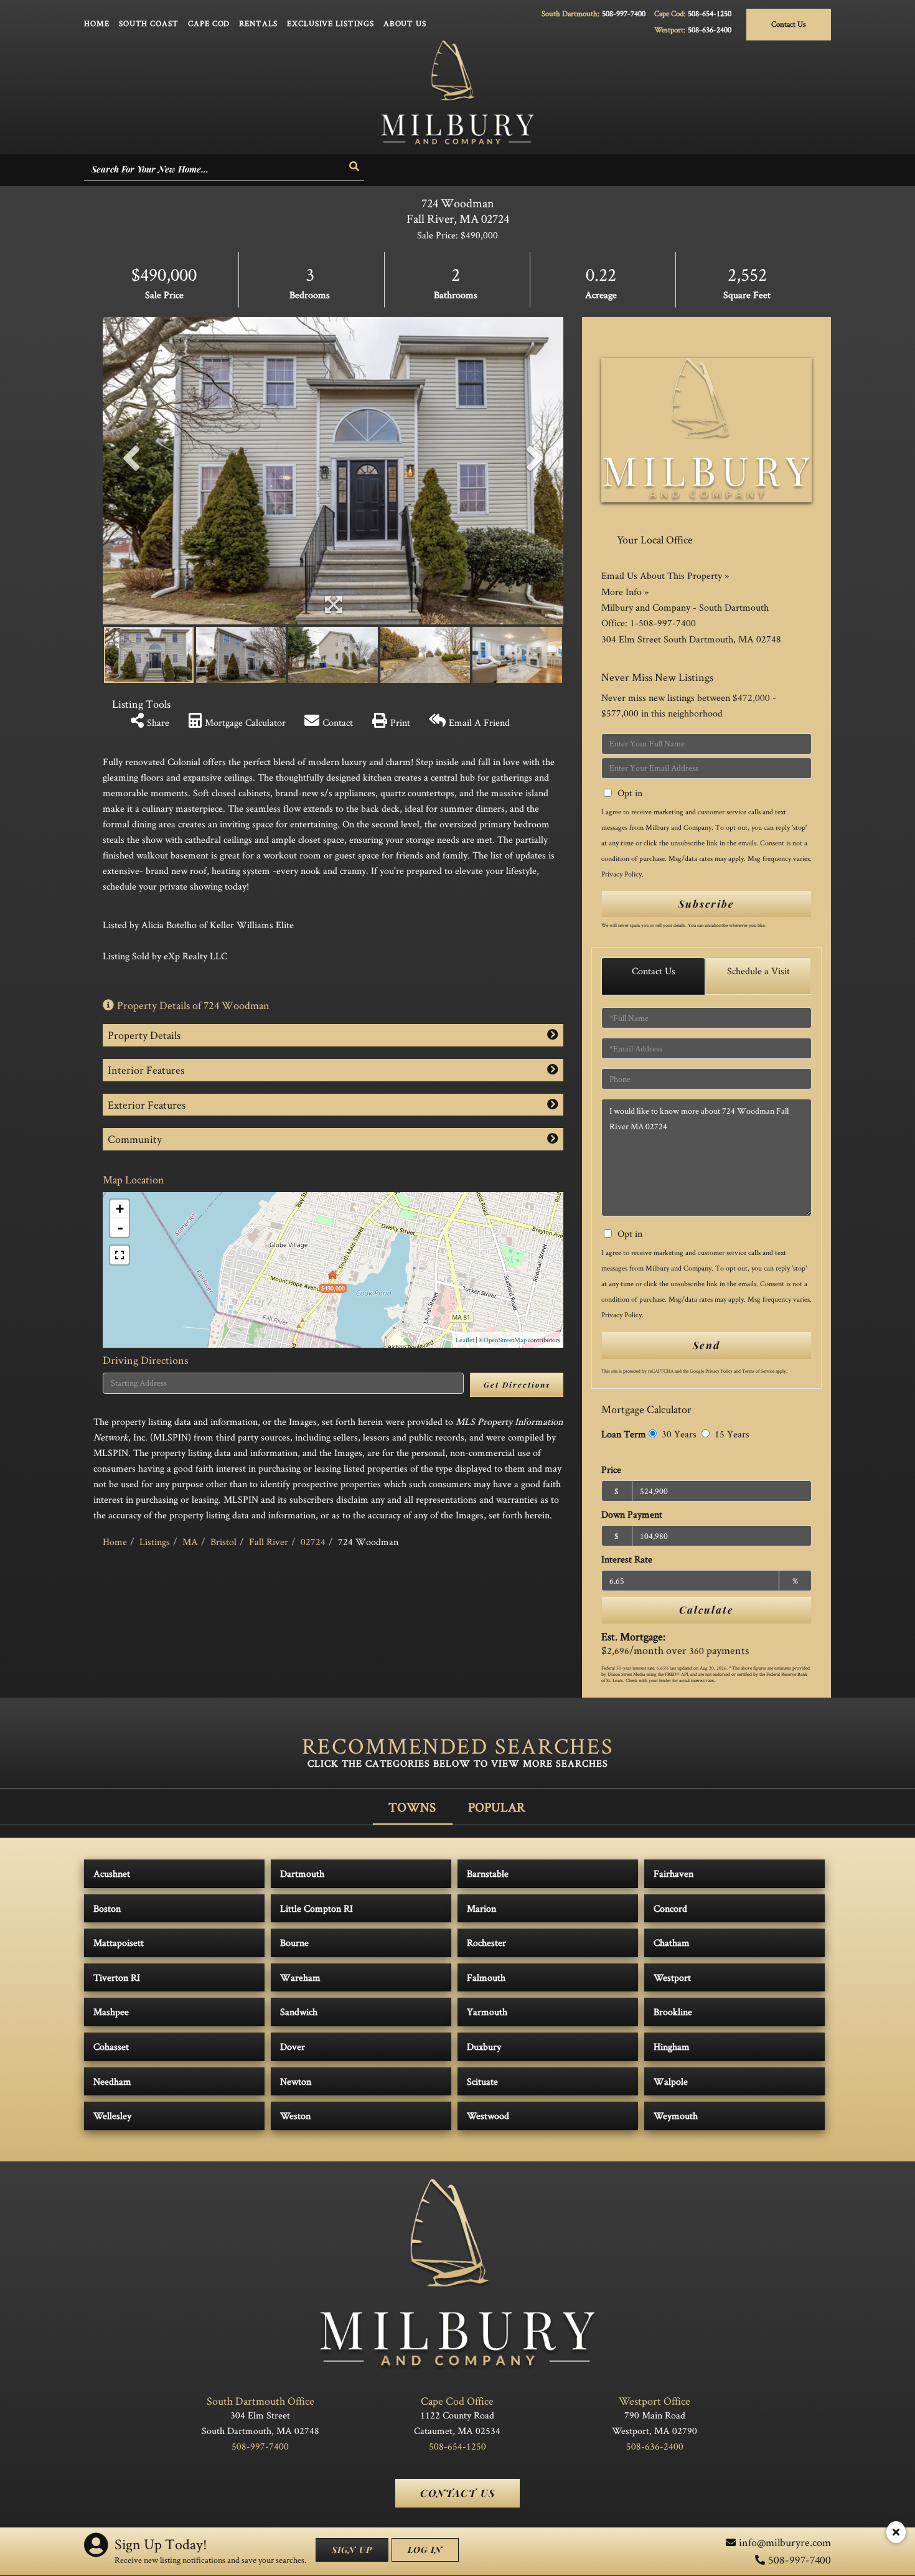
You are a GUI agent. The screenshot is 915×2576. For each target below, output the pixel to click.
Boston (107, 1908)
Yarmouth (487, 2012)
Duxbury (484, 2047)
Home (115, 1542)
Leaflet (465, 1340)
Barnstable (488, 1873)
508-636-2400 (710, 30)
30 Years (678, 1434)
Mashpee (111, 2012)
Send (706, 1345)
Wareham (300, 1977)
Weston (295, 2116)
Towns (412, 1807)
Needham (112, 2081)
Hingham (672, 2047)
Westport (672, 1977)
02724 (313, 1542)
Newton (296, 2081)
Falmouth (486, 1977)
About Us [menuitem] (405, 23)
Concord (670, 1908)
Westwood (488, 2116)
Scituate (482, 2081)
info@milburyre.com (785, 2542)
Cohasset (111, 2047)
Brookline (673, 2012)
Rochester (486, 1943)
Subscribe (706, 904)
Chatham (672, 1943)
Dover (293, 2047)
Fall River (269, 1542)
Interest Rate (627, 1559)
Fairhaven (673, 1873)
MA (190, 1542)
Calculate (706, 1610)
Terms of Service (758, 1371)
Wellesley (112, 2116)
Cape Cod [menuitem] (209, 23)
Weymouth (676, 2116)
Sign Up (352, 2550)
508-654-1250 (710, 13)
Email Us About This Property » (665, 576)
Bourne (294, 1943)
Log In (425, 2550)
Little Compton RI (317, 1908)
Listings (155, 1542)
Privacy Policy (622, 874)
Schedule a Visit (758, 971)
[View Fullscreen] (120, 1255)
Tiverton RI (117, 1977)
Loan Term (624, 1434)
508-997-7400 (624, 13)
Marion (481, 1908)
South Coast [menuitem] (149, 23)
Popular (497, 1807)
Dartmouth (302, 1873)
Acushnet (112, 1873)
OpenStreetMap (505, 1340)
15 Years (731, 1434)
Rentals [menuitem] (258, 23)
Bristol (223, 1542)
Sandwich (299, 2012)
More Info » (625, 592)
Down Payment (632, 1514)
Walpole (671, 2081)
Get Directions (517, 1384)
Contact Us (789, 24)
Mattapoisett (119, 1943)
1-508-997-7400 (663, 623)
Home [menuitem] (97, 23)
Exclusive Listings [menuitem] (331, 23)
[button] (355, 167)
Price (611, 1469)
